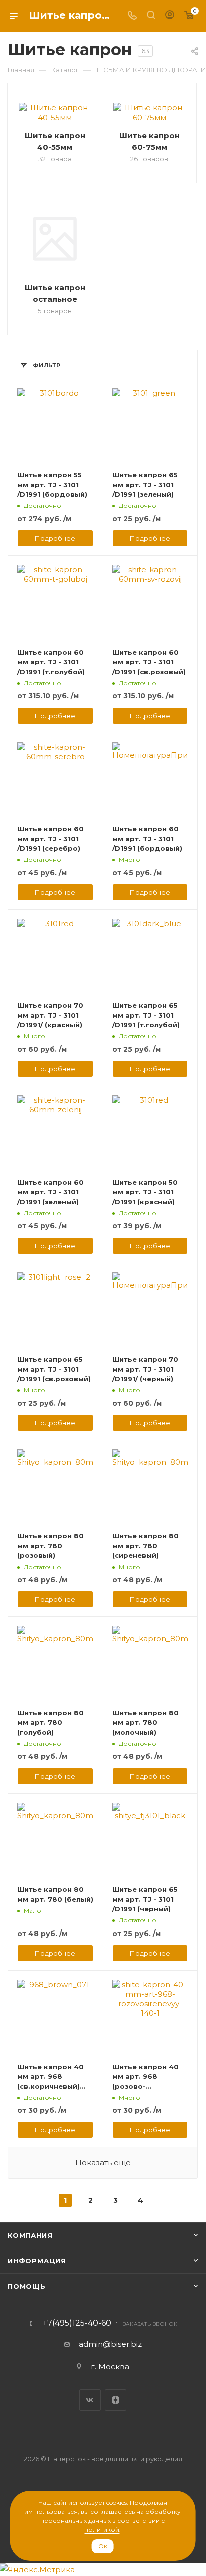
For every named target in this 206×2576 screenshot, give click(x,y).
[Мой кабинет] (170, 16)
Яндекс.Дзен (116, 2400)
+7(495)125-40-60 (77, 2323)
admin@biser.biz (110, 2344)
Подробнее (55, 538)
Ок (103, 2546)
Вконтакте (90, 2400)
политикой (102, 2530)
